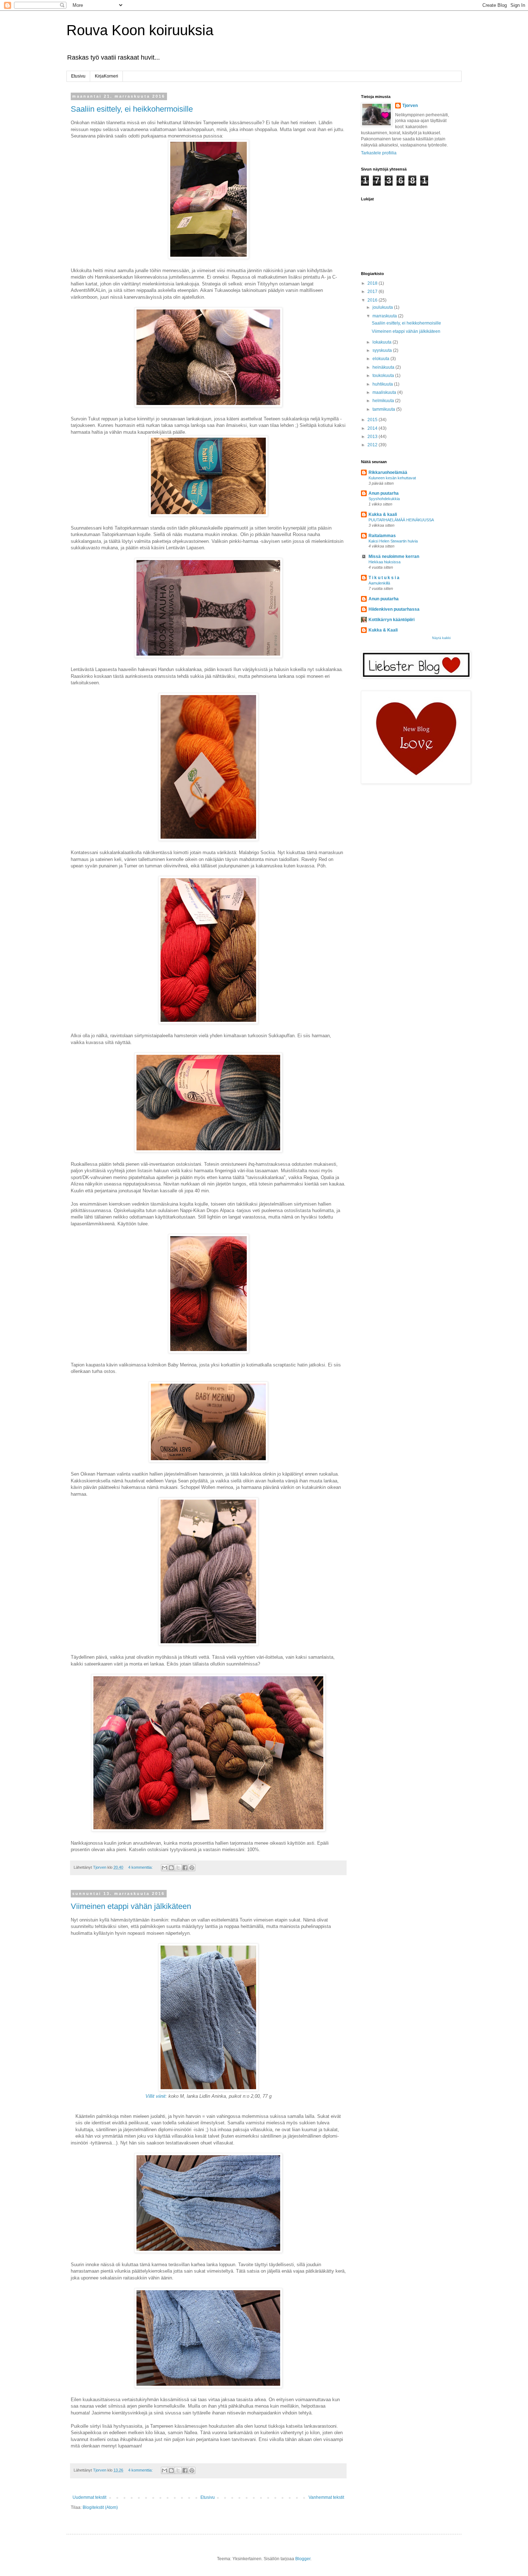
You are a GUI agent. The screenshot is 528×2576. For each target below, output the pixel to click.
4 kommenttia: (141, 1867)
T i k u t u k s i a (384, 578)
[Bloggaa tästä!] (171, 1868)
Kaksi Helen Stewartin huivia (393, 541)
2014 (373, 428)
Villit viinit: (156, 2096)
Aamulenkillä (379, 583)
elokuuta (381, 359)
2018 (373, 283)
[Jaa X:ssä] (178, 1868)
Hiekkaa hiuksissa (385, 562)
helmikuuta (384, 401)
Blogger (303, 2559)
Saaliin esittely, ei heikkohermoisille (132, 109)
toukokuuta (384, 376)
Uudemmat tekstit (89, 2497)
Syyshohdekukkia (384, 499)
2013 (373, 437)
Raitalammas (382, 536)
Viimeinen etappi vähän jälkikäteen (131, 1906)
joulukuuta (383, 307)
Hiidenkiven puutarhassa (394, 609)
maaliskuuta (385, 392)
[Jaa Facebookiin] (185, 1868)
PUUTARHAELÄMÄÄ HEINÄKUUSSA (401, 520)
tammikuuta (384, 409)
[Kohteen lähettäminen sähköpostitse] (165, 1868)
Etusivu (78, 76)
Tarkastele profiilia (379, 153)
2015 (373, 420)
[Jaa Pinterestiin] (192, 1868)
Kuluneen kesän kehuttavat (392, 478)
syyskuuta (383, 350)
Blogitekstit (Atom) (100, 2507)
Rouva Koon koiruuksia (140, 30)
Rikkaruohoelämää (388, 472)
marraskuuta (385, 316)
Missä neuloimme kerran (394, 556)
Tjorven (410, 106)
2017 (373, 292)
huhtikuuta (383, 384)
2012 (373, 445)
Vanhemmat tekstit (326, 2497)
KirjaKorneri (106, 76)
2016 (373, 300)
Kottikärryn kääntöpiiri (392, 620)
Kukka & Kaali (383, 630)
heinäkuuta (384, 367)
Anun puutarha (384, 493)
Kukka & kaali (383, 514)
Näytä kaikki (441, 638)
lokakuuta (383, 342)
